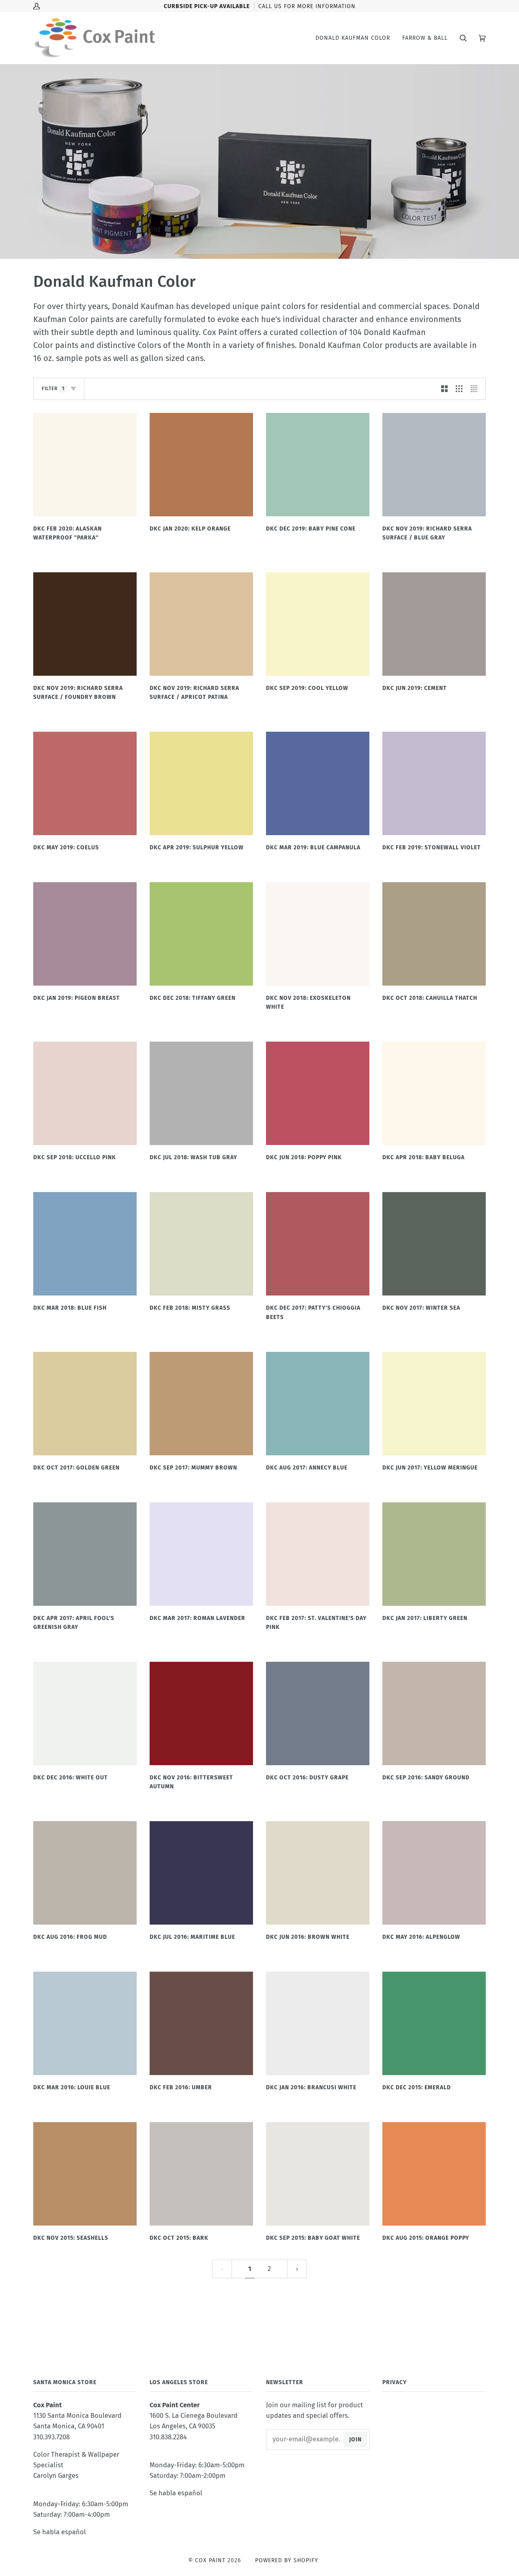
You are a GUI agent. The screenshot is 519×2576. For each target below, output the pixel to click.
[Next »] (297, 2269)
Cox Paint (210, 2560)
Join (355, 2440)
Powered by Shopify (287, 2560)
